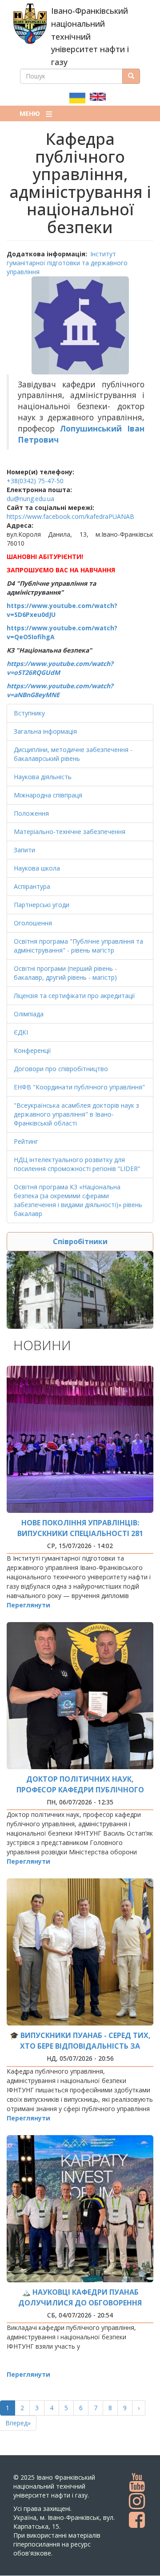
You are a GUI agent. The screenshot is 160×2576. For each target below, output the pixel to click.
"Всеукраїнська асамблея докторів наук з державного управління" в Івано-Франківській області (76, 1114)
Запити (24, 850)
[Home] (30, 24)
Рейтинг (26, 1141)
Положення (31, 813)
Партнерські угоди (42, 905)
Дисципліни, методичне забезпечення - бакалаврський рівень (73, 754)
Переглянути (28, 1605)
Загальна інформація (45, 731)
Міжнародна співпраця (48, 795)
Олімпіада (29, 1014)
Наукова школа (37, 868)
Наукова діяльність (43, 777)
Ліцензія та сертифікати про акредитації (74, 996)
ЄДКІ (21, 1032)
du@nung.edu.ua (30, 499)
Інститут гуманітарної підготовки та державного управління (67, 263)
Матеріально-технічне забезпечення (70, 832)
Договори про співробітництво (61, 1069)
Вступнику (29, 713)
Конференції (32, 1050)
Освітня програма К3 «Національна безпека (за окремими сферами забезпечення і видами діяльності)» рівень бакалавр (78, 1200)
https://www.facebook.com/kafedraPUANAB (70, 516)
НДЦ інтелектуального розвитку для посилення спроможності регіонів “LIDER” (77, 1164)
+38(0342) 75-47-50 (35, 481)
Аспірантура (32, 886)
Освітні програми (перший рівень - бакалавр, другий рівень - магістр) (65, 973)
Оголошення (33, 923)
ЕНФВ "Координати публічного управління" (79, 1087)
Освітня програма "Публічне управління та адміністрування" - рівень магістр (78, 946)
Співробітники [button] (80, 1241)
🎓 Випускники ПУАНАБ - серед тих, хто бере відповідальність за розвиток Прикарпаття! (80, 2046)
